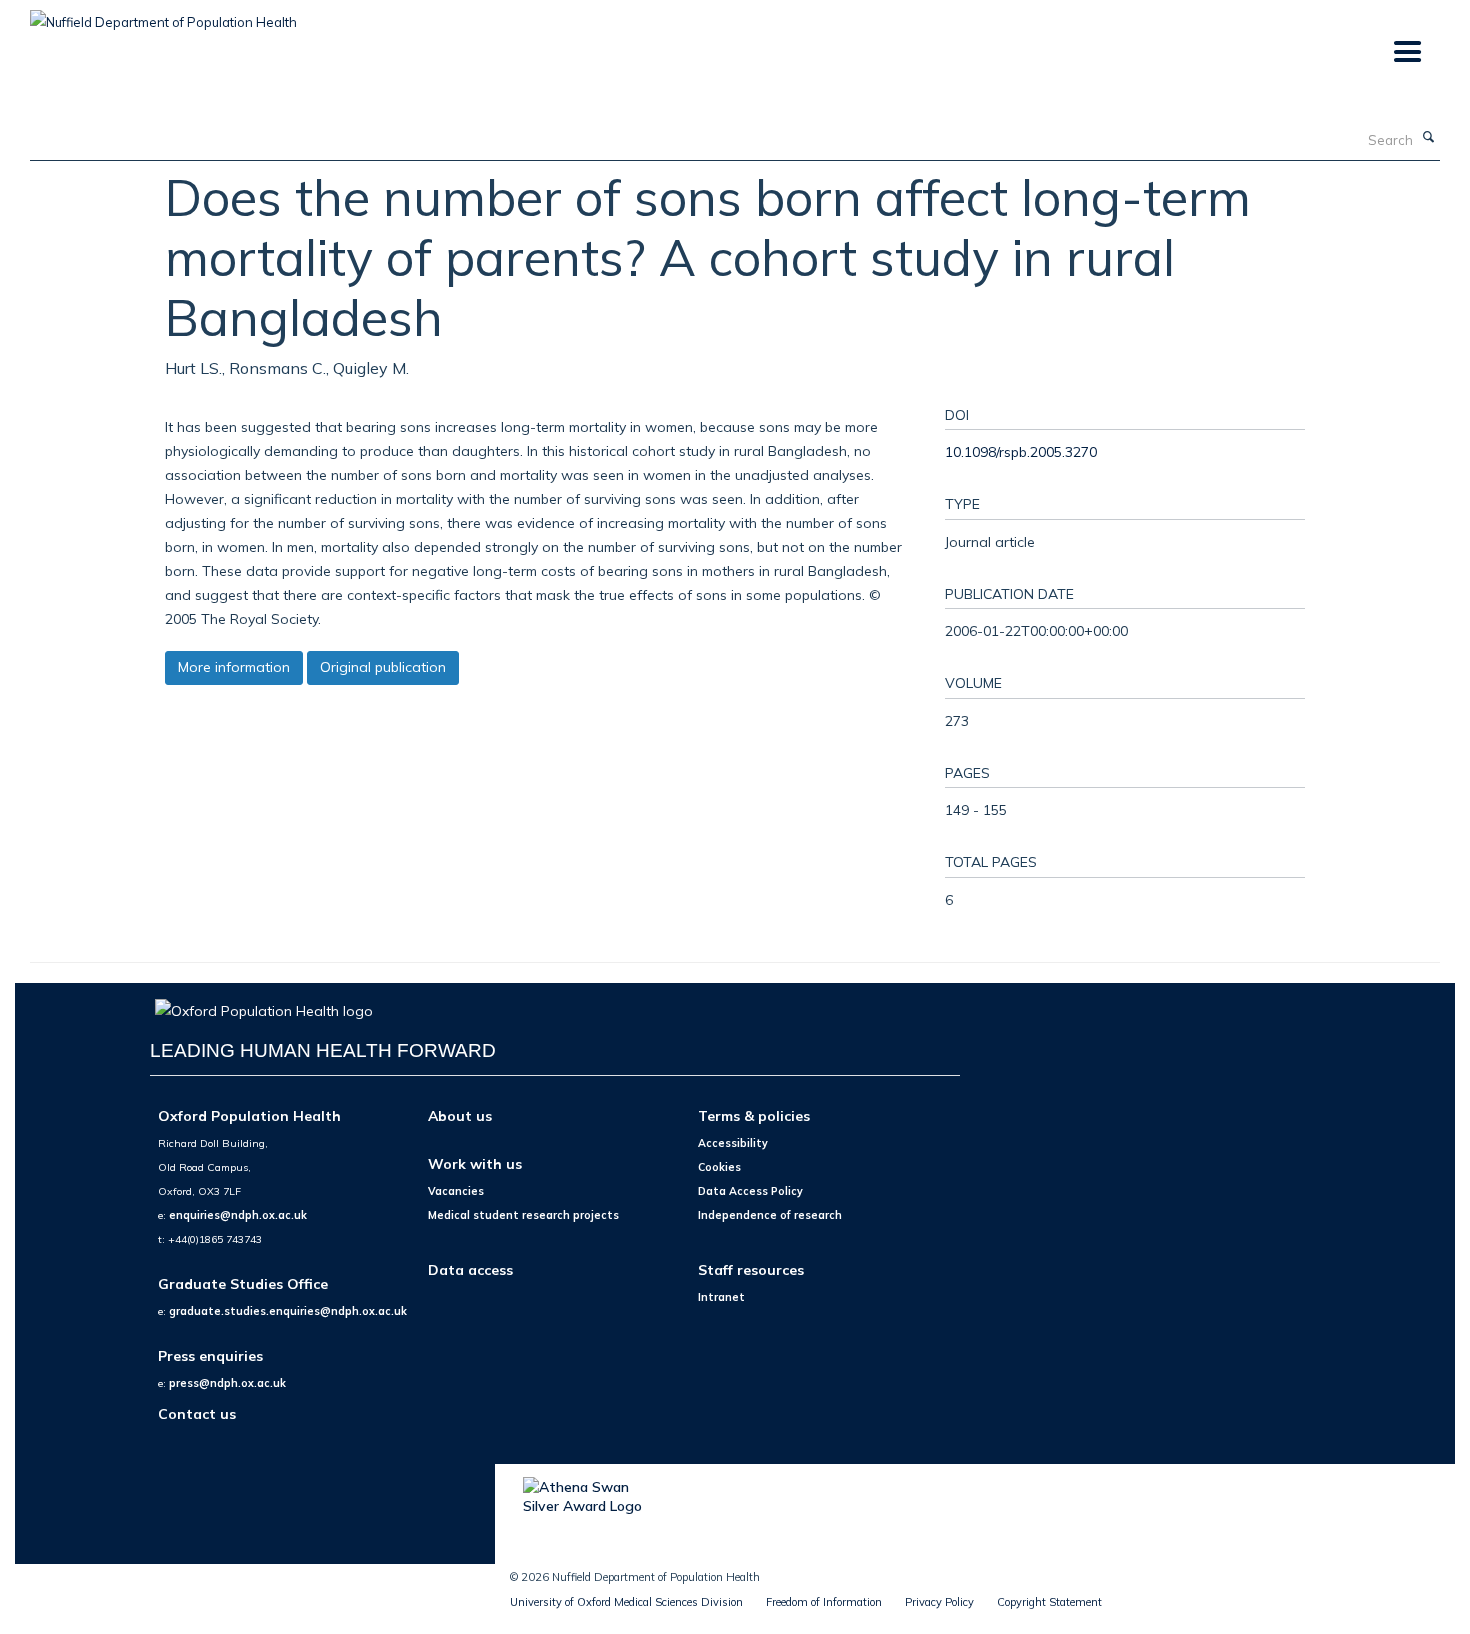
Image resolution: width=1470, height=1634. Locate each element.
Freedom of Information (824, 1602)
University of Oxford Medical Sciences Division (626, 1602)
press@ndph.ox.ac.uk (227, 1383)
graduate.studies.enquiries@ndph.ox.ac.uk (288, 1311)
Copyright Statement (1049, 1602)
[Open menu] (1406, 52)
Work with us (475, 1163)
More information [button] (234, 667)
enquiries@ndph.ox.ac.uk (238, 1215)
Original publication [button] (383, 667)
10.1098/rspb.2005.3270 (1021, 451)
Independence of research (770, 1215)
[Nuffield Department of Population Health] (163, 15)
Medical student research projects (523, 1215)
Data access (470, 1269)
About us (460, 1115)
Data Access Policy (750, 1191)
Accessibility (733, 1143)
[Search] (1429, 138)
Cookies (719, 1167)
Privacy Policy (939, 1602)
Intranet (721, 1297)
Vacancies (456, 1191)
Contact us (197, 1413)
